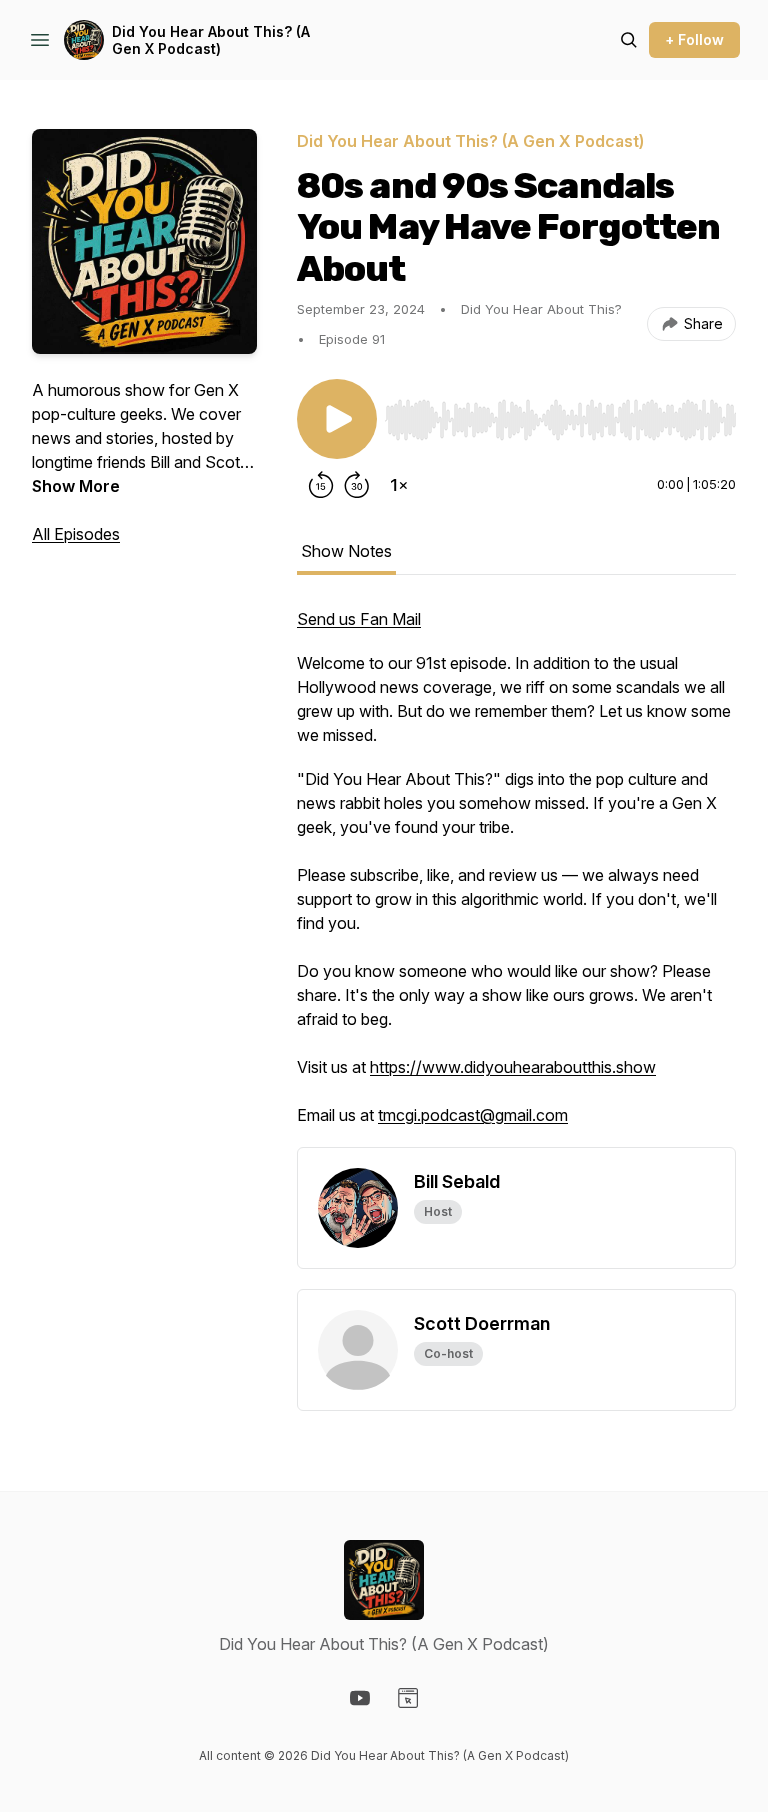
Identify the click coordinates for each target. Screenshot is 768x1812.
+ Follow (694, 39)
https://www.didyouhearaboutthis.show (513, 1067)
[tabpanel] (516, 877)
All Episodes (76, 534)
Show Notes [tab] (346, 551)
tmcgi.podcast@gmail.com (473, 1115)
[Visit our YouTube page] (360, 1698)
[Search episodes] (629, 40)
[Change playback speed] (399, 485)
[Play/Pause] (337, 419)
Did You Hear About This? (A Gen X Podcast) (211, 40)
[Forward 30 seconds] (357, 485)
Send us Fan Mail (359, 619)
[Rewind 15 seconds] (321, 485)
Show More (76, 486)
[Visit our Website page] (408, 1698)
